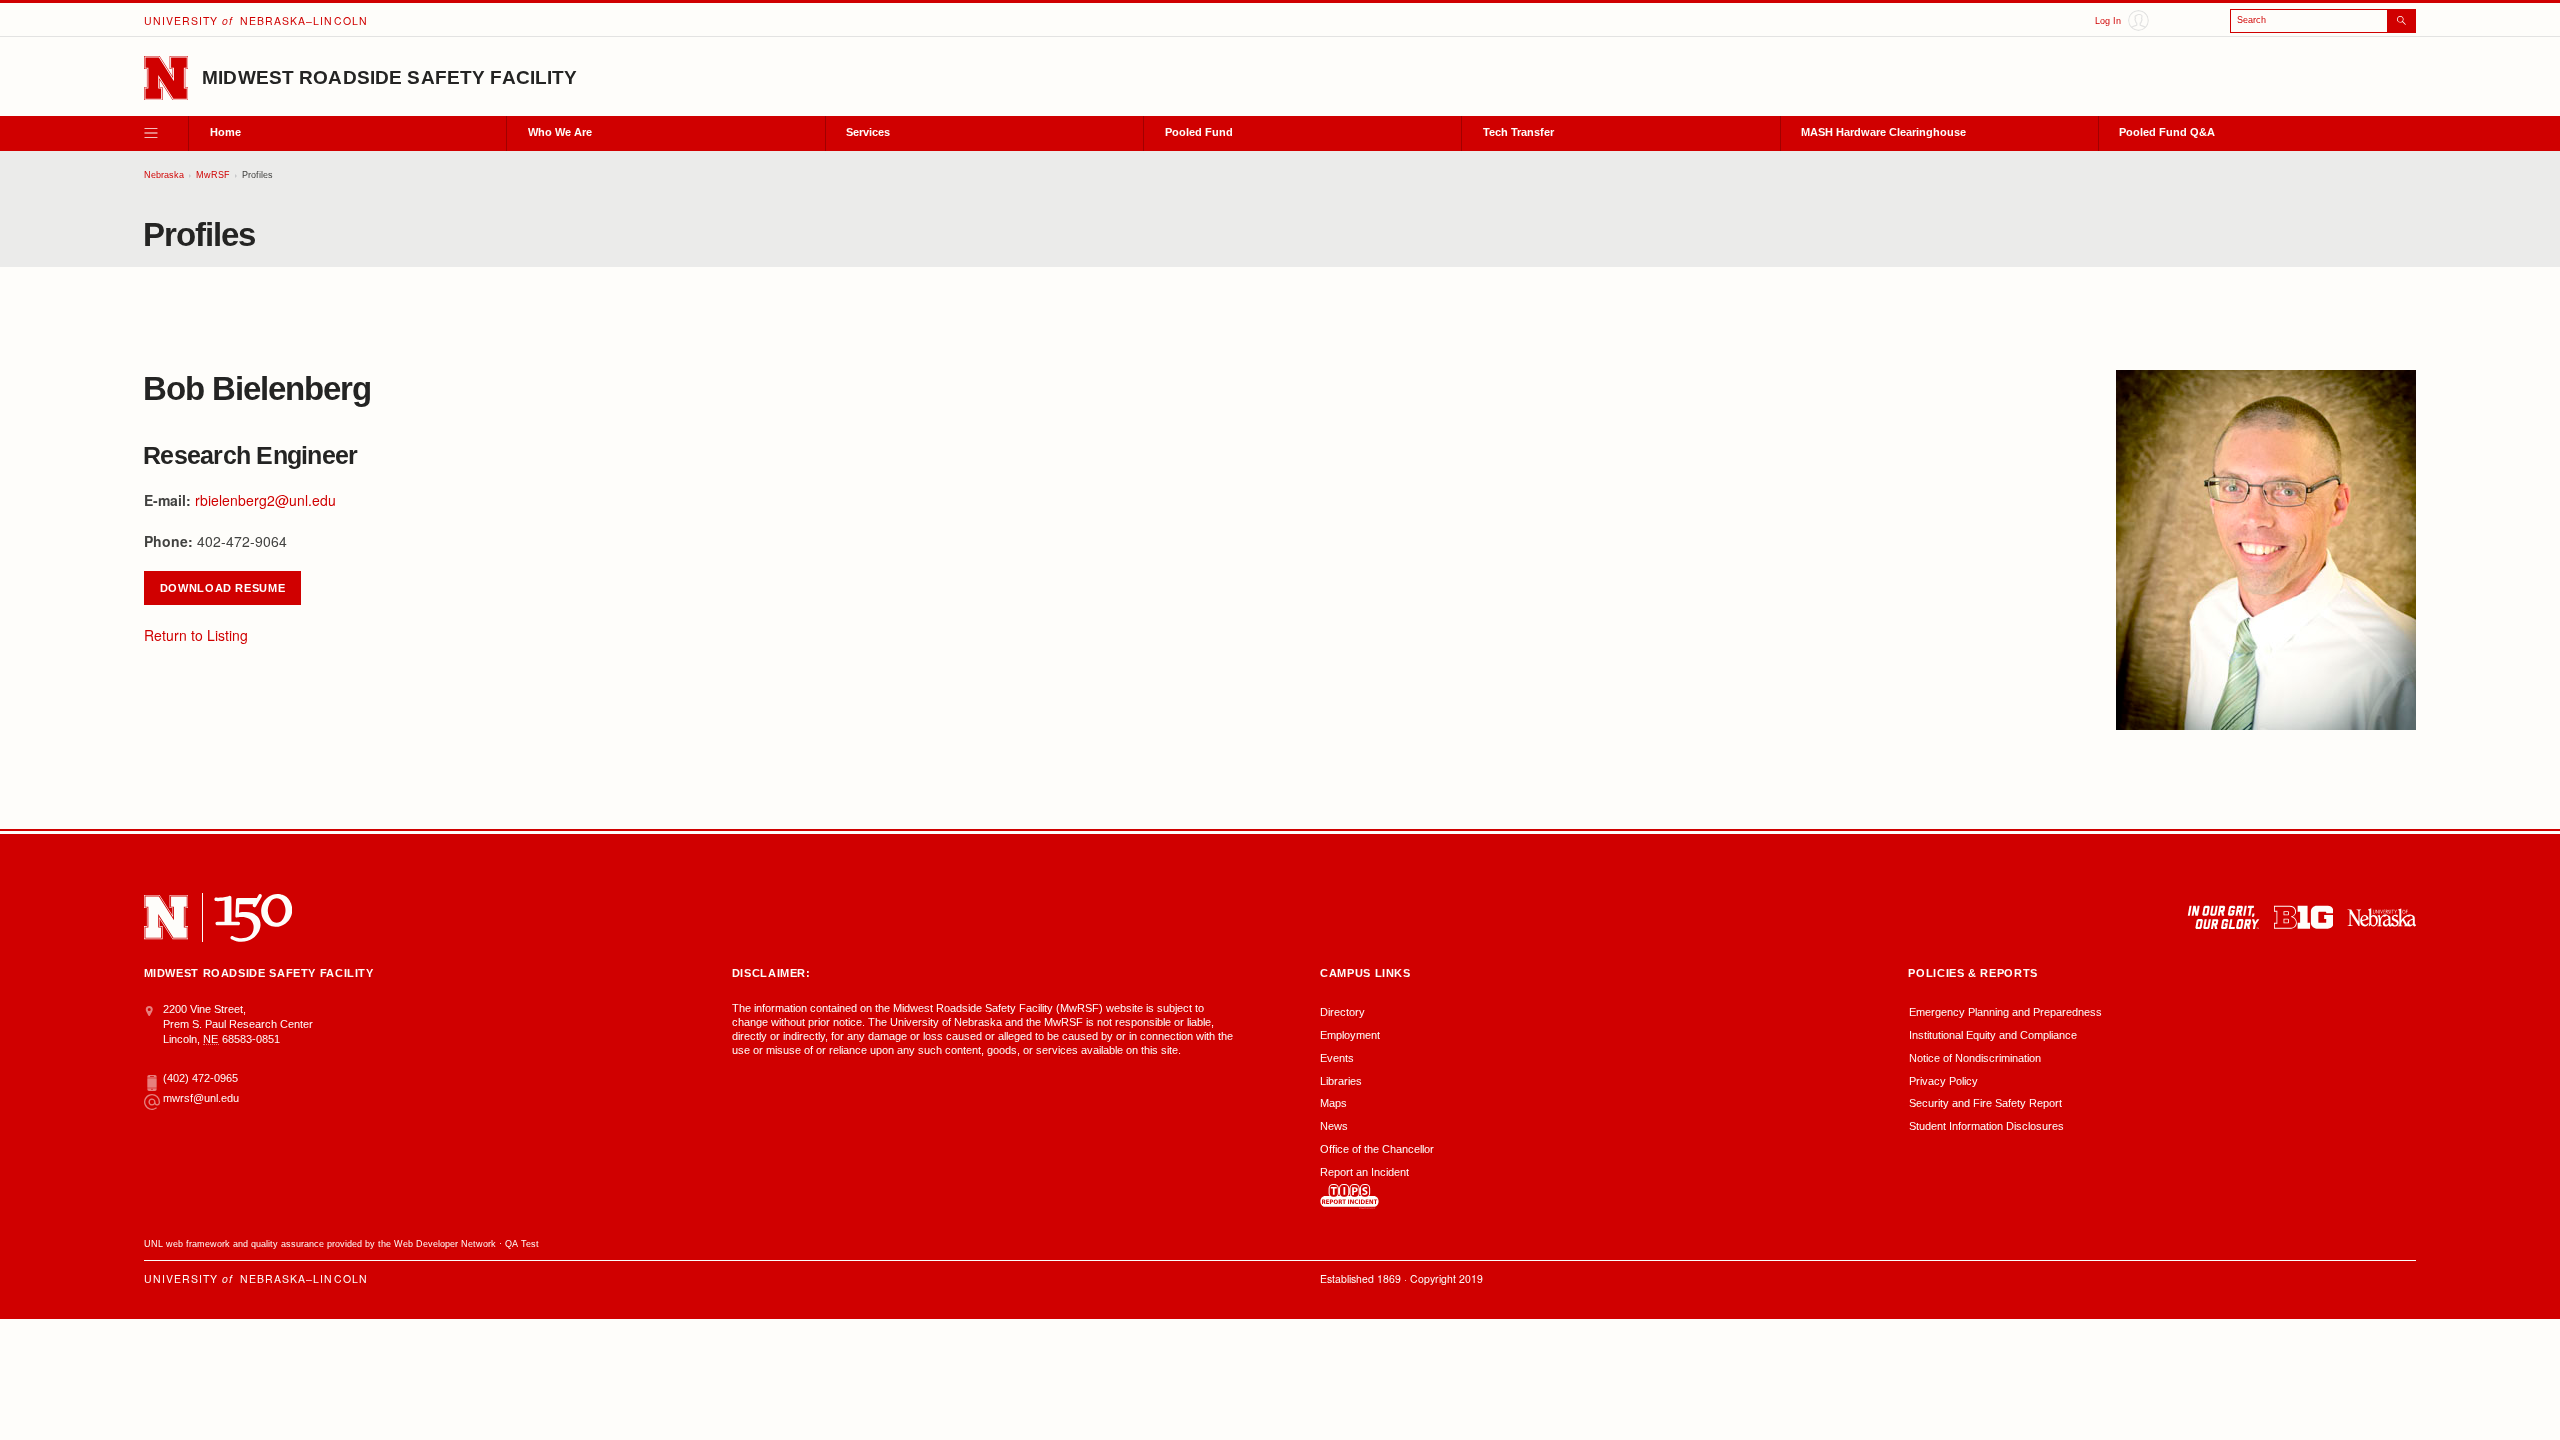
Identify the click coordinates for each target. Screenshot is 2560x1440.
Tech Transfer (1518, 132)
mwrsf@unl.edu (201, 1098)
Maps (1333, 1103)
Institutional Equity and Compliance (1993, 1035)
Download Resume (222, 588)
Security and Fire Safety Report (1985, 1103)
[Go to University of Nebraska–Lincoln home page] (166, 78)
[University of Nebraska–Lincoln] (166, 917)
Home (225, 132)
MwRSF (213, 175)
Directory (1342, 1012)
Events (1337, 1058)
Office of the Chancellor (1377, 1149)
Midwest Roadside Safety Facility (389, 77)
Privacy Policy (1943, 1081)
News (1334, 1126)
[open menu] (166, 133)
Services (868, 132)
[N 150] (253, 918)
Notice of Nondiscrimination (1975, 1058)
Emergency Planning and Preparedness (2005, 1012)
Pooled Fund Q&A (2167, 132)
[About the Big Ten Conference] (2304, 917)
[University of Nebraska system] (2381, 917)
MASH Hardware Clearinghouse (1883, 132)
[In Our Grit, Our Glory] (2223, 917)
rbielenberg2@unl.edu (265, 500)
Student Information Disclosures (1986, 1126)
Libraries (1341, 1081)
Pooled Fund (1199, 132)
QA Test (522, 1244)
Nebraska (164, 175)
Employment (1350, 1035)
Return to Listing (196, 635)
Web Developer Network (445, 1244)
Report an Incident (1364, 1172)
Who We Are (560, 132)
